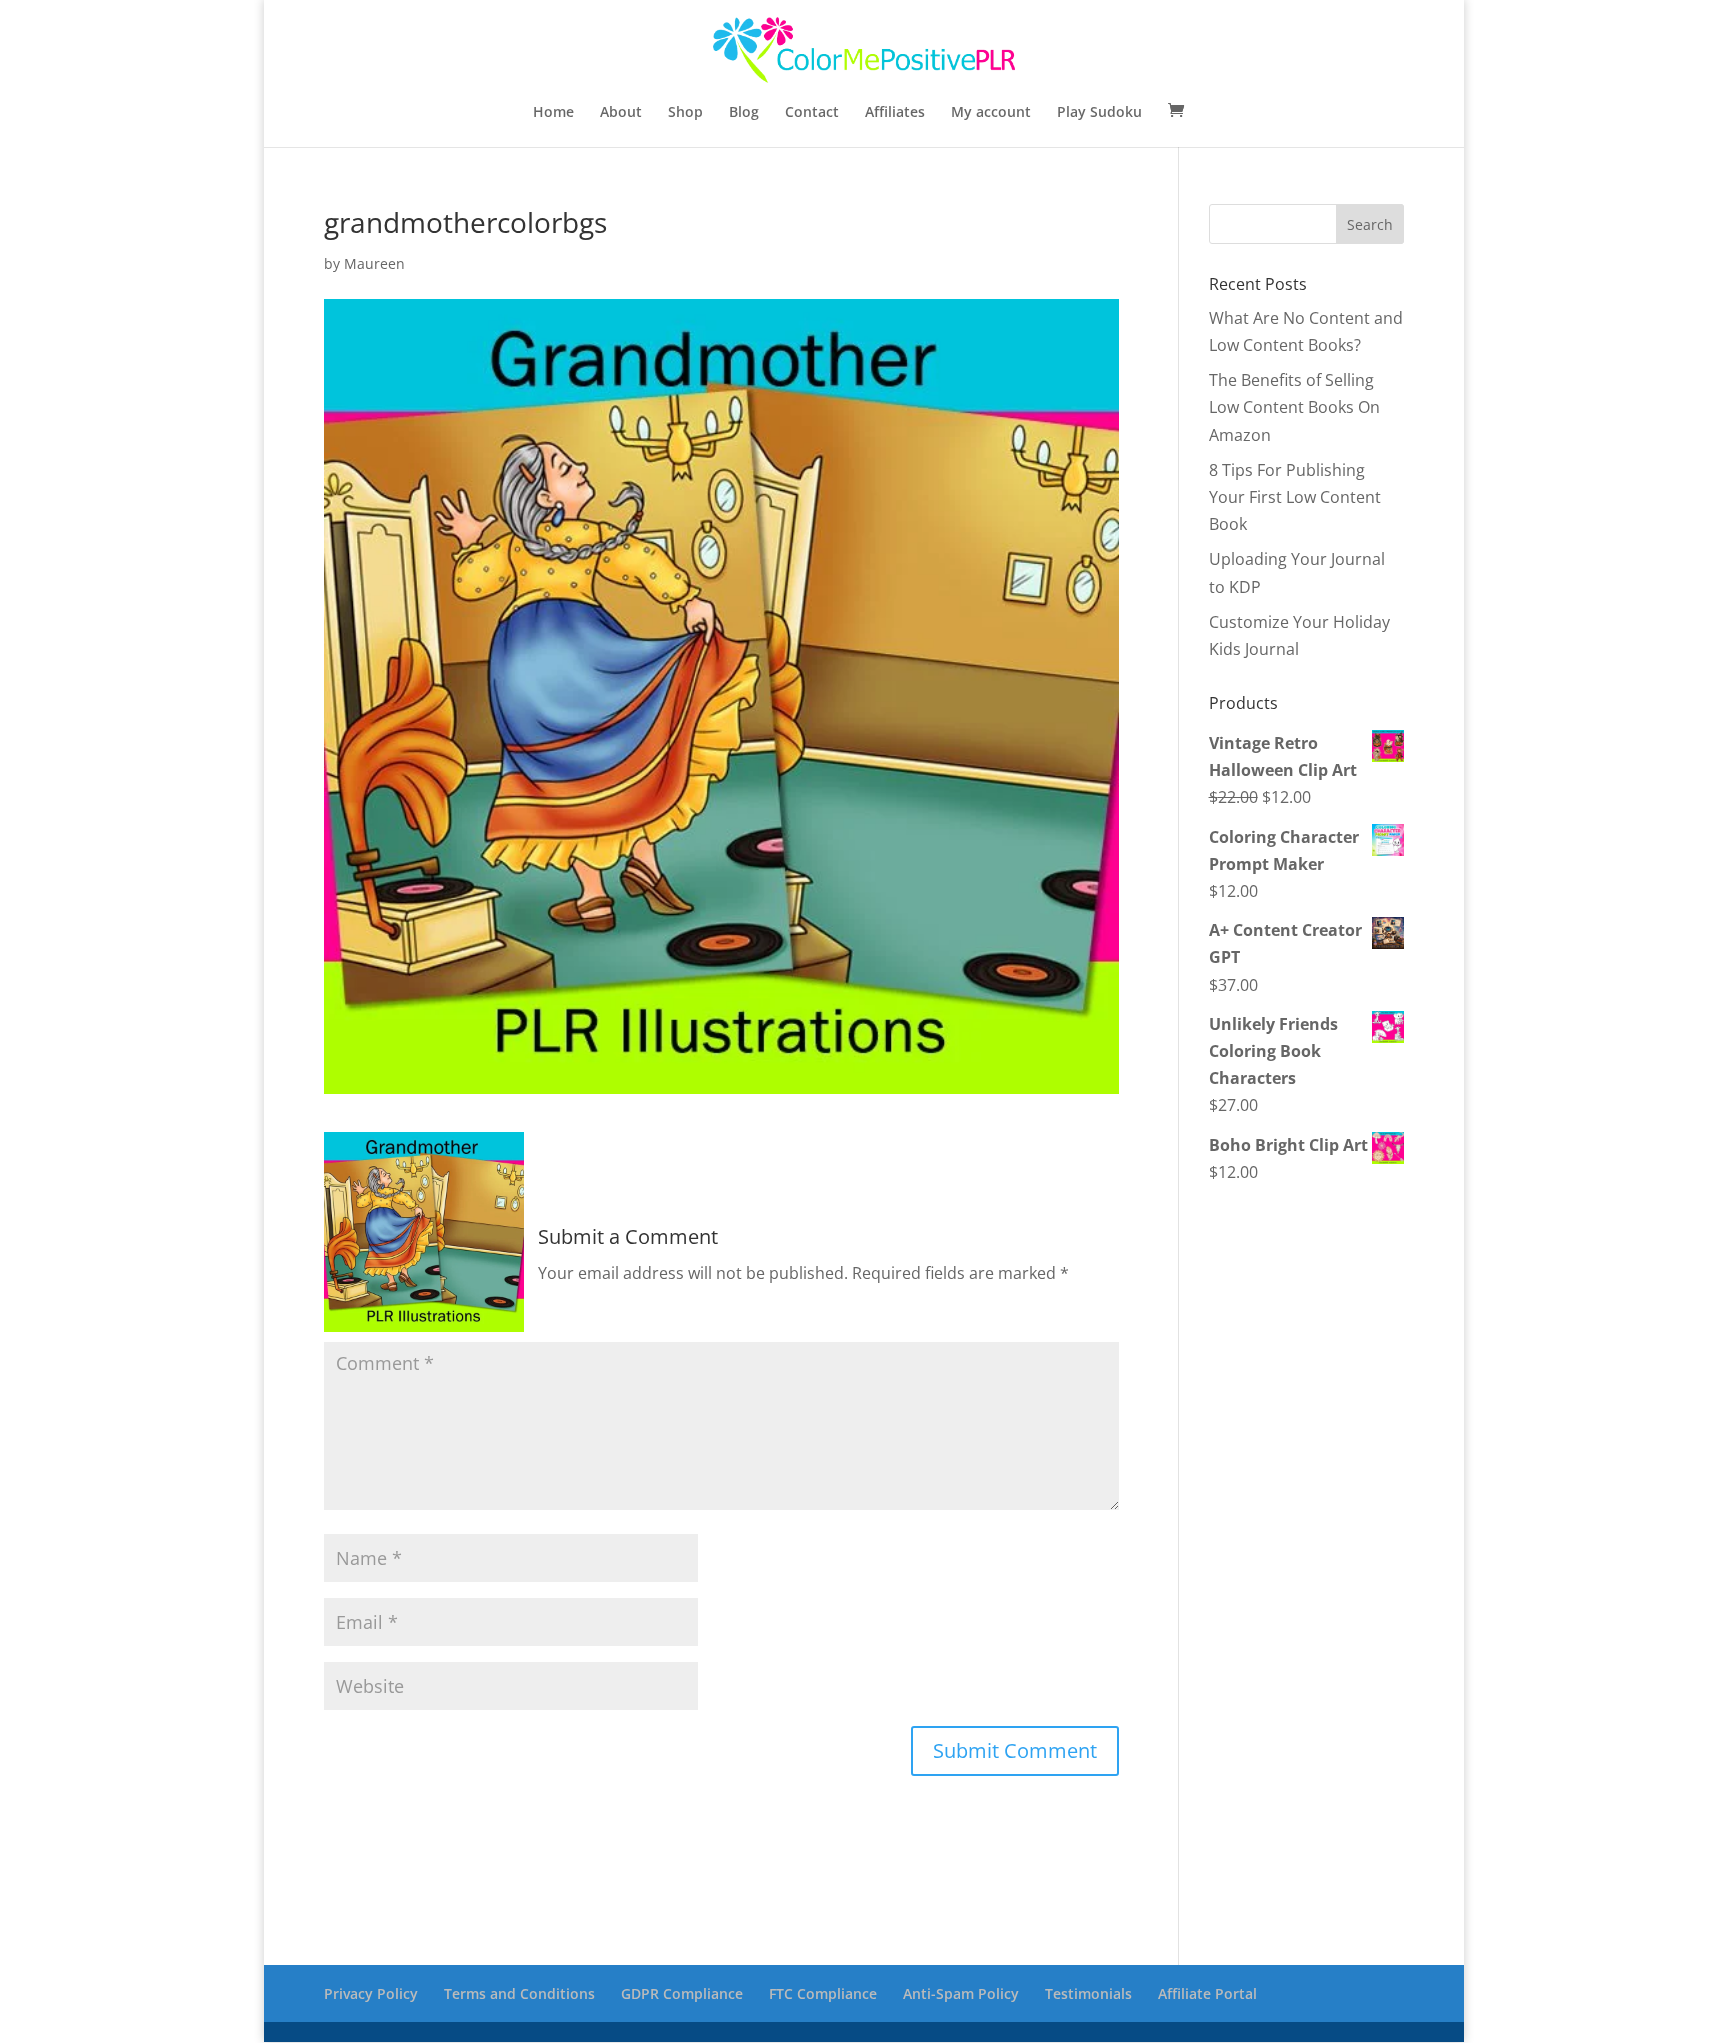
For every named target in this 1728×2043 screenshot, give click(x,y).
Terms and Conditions (519, 1993)
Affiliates (895, 113)
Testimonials (1088, 1993)
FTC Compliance (823, 1993)
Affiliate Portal (1207, 1993)
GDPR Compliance (682, 1993)
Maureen (374, 263)
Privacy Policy (371, 1993)
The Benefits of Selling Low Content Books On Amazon (1294, 407)
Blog (744, 113)
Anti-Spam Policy (961, 1993)
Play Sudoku (1099, 113)
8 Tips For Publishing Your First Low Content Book (1295, 497)
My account (991, 113)
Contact (812, 113)
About (621, 113)
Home (553, 113)
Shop (685, 113)
